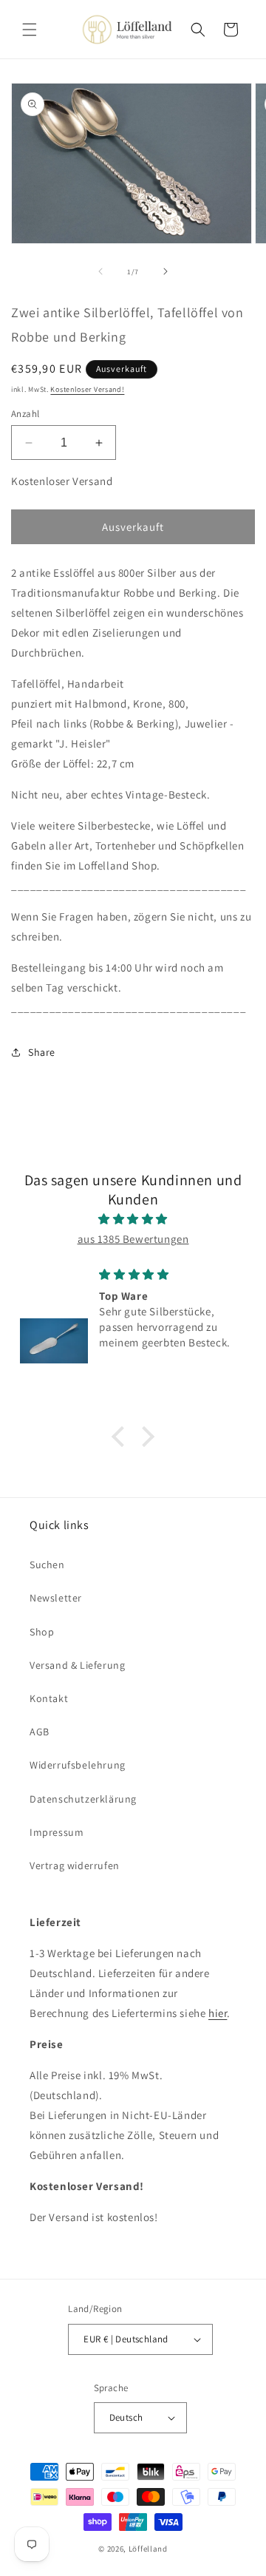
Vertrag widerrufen (75, 1865)
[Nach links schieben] (100, 271)
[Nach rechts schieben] (166, 271)
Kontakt (49, 1698)
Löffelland (148, 2549)
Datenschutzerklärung (83, 1799)
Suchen (47, 1565)
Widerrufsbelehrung (78, 1765)
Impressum (57, 1832)
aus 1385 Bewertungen (133, 1239)
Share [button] (42, 1052)
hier (218, 2013)
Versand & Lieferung (77, 1665)
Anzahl (25, 414)
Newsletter (56, 1598)
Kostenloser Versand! (87, 389)
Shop (42, 1632)
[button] (30, 30)
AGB (40, 1732)
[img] (133, 1219)
